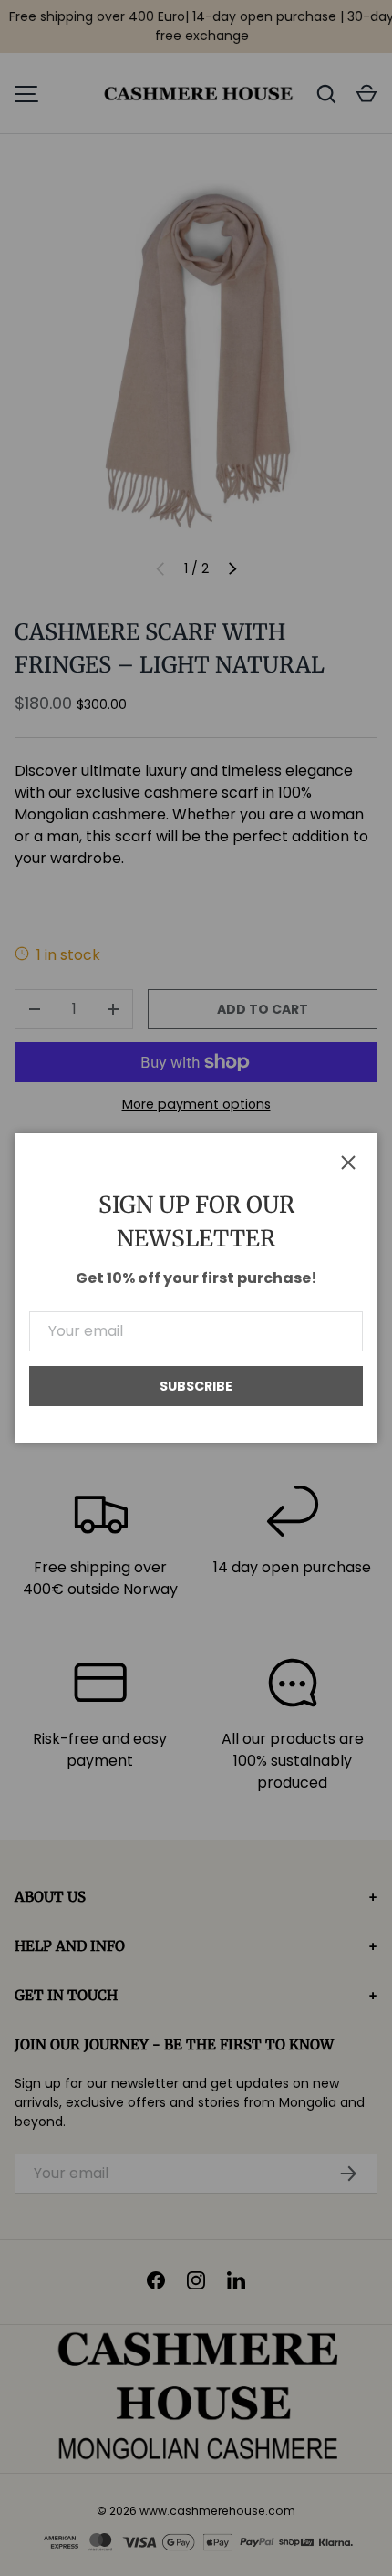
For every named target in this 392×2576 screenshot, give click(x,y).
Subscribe (196, 1386)
